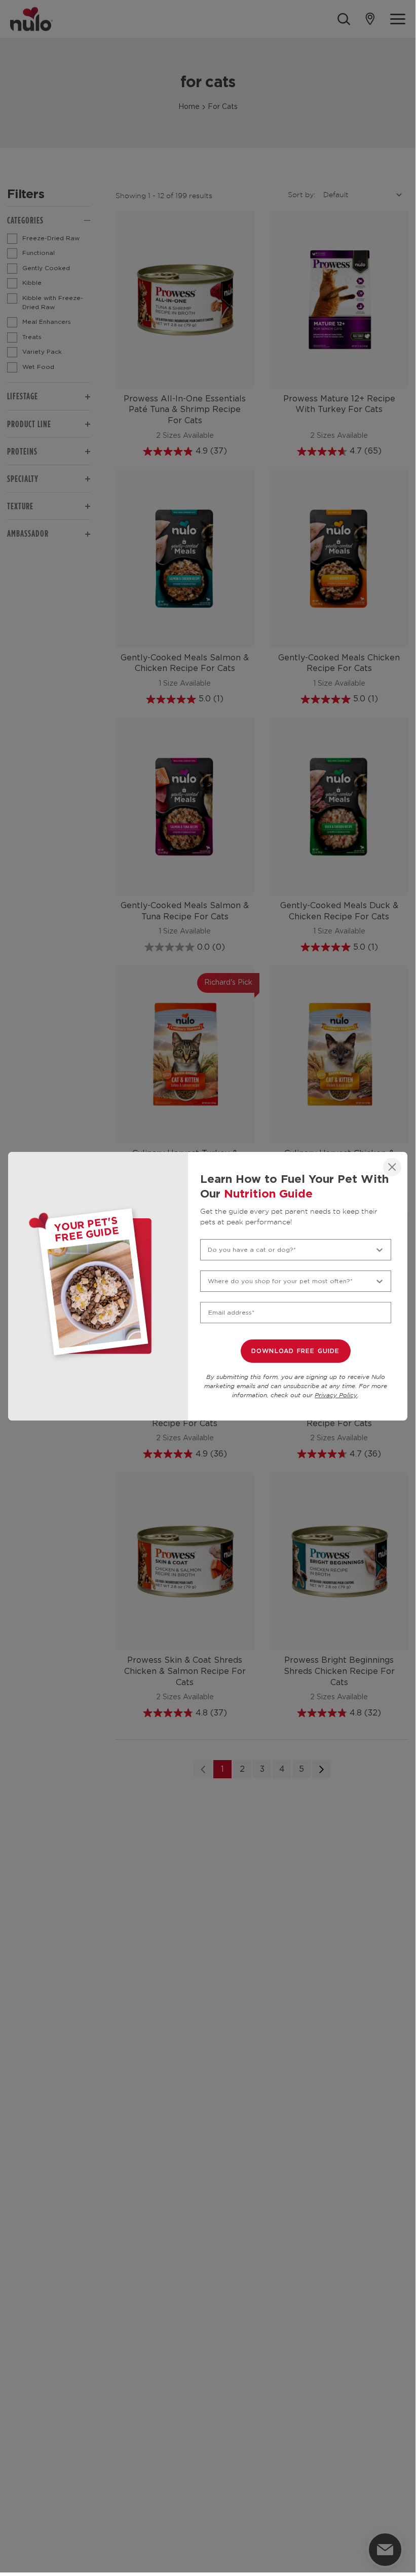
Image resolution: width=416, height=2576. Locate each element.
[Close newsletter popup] (392, 1167)
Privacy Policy (336, 1395)
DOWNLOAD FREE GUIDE (296, 1351)
